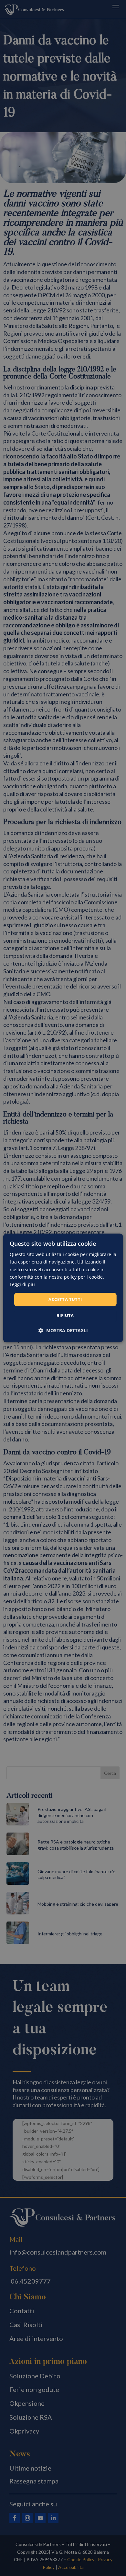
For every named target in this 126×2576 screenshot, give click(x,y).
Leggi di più (22, 1284)
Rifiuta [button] (65, 1316)
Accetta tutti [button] (65, 1299)
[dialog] (63, 1288)
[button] (63, 1331)
